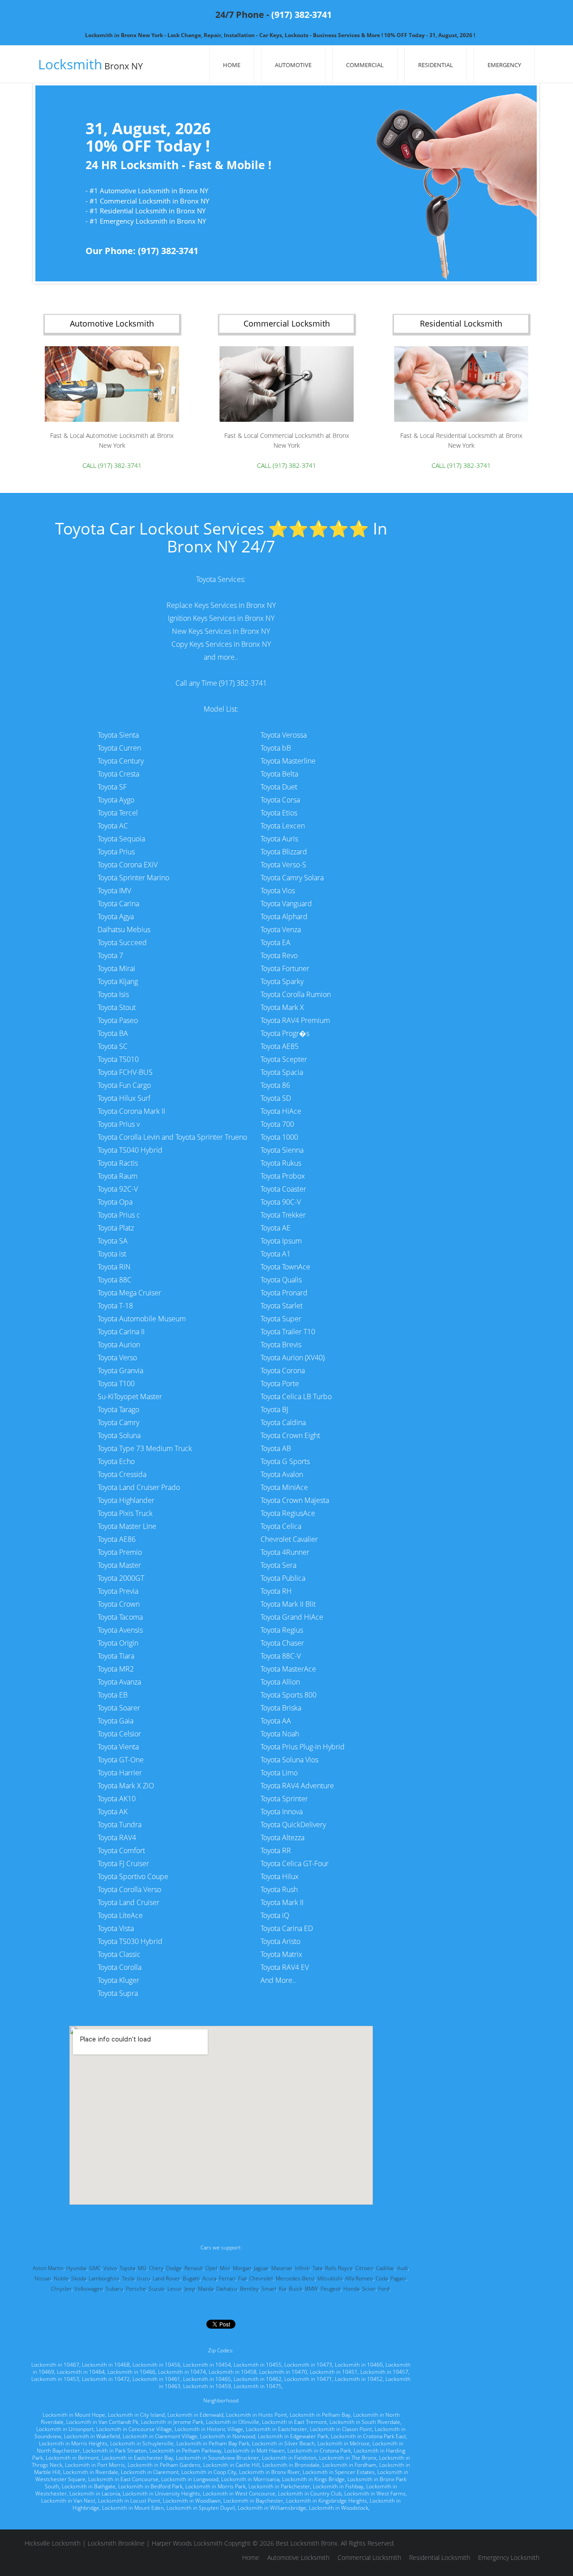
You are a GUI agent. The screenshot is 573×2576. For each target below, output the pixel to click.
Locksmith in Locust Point (129, 2501)
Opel (211, 2268)
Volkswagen (89, 2289)
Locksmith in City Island (136, 2415)
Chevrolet (261, 2278)
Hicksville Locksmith (53, 2543)
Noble (61, 2278)
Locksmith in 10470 (283, 2372)
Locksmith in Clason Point (341, 2429)
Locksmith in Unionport (65, 2429)
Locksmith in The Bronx (348, 2458)
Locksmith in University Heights (161, 2493)
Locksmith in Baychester (253, 2501)
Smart (269, 2289)
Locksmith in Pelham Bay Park (213, 2443)
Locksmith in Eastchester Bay (137, 2458)
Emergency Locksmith (509, 2557)
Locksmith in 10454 (207, 2365)
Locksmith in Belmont (72, 2458)
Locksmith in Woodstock (339, 2508)
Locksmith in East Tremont (294, 2422)
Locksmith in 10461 (156, 2379)
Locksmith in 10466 (131, 2372)
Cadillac (385, 2268)
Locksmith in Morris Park (216, 2486)
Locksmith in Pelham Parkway (186, 2451)
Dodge (174, 2268)
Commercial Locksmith (369, 2557)
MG (142, 2268)
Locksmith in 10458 (233, 2372)
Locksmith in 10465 (207, 2379)
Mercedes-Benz (295, 2278)
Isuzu (143, 2278)
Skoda (79, 2278)
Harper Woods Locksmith (187, 2543)
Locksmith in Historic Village (209, 2429)
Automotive (293, 65)
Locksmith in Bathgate (89, 2486)
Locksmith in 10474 (182, 2372)
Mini (225, 2268)
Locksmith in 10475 (258, 2386)
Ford (384, 2289)
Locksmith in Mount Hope (74, 2415)
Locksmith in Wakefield (92, 2436)
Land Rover (166, 2278)
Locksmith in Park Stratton (115, 2451)
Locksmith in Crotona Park (319, 2451)
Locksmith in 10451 (334, 2372)
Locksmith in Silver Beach (283, 2443)
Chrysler (61, 2289)
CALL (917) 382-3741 (112, 465)
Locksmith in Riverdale (91, 2472)
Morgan (242, 2268)
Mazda (206, 2289)
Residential (436, 65)
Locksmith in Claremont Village (160, 2436)
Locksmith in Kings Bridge (313, 2479)
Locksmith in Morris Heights (73, 2443)
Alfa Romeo (359, 2278)
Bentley (249, 2289)
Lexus (175, 2289)
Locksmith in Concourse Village (134, 2429)
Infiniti (302, 2268)
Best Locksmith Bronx (307, 2543)
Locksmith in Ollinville (233, 2422)
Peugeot (331, 2289)
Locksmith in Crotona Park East (368, 2436)
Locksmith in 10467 (55, 2365)
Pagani (398, 2278)
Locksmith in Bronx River (269, 2472)
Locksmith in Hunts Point (257, 2415)
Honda (351, 2289)
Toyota (127, 2268)
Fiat (242, 2278)
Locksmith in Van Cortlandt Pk (102, 2422)
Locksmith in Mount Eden (133, 2508)
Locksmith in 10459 (207, 2386)
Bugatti (191, 2278)
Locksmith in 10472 (106, 2379)
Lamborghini (104, 2278)
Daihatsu (227, 2289)
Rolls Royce (339, 2268)
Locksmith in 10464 (81, 2372)
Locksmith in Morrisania (250, 2479)
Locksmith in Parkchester (279, 2486)
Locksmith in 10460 (359, 2365)
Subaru (114, 2289)
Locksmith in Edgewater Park (293, 2436)
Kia (282, 2289)
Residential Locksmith (440, 2557)
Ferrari (227, 2278)
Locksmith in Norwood (228, 2436)
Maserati (282, 2268)
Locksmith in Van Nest (68, 2501)
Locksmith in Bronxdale (291, 2465)
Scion (369, 2289)
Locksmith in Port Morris (95, 2465)
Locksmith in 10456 (156, 2365)
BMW (311, 2289)
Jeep (190, 2289)
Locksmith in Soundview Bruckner (218, 2458)
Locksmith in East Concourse (123, 2479)
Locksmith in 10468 (106, 2365)
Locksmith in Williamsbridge (272, 2508)
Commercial (365, 65)
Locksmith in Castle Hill (231, 2465)
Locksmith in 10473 (308, 2365)
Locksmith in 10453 (55, 2379)
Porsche (136, 2289)
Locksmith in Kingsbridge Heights (327, 2501)
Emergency (504, 65)
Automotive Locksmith (298, 2557)
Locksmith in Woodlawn (192, 2501)
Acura (209, 2278)
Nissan (43, 2278)
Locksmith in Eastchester (276, 2429)
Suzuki (157, 2289)
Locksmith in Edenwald (195, 2415)
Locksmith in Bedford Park (150, 2486)
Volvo (110, 2268)
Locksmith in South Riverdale (365, 2422)
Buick (295, 2289)
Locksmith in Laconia (95, 2493)
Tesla (128, 2278)
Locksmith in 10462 (258, 2379)
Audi (402, 2268)
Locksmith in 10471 (308, 2379)
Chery (156, 2268)
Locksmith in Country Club (310, 2493)
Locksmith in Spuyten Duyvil (201, 2508)
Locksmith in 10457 (384, 2372)
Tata (317, 2268)
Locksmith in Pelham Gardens (164, 2465)
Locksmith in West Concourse (239, 2493)
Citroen (364, 2268)
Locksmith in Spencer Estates (339, 2472)
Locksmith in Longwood (190, 2479)
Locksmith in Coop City (209, 2472)
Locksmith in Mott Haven (254, 2451)
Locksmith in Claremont (150, 2472)
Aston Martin (48, 2268)
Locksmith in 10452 (359, 2379)
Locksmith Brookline (116, 2543)
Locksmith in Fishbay (338, 2486)
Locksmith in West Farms (375, 2493)
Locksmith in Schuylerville (142, 2443)
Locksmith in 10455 (258, 2365)
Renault (194, 2268)
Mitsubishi (330, 2278)
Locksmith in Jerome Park (172, 2422)
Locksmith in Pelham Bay (320, 2415)
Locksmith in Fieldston (289, 2458)
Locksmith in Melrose (344, 2443)
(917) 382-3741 (301, 15)
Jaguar (261, 2268)
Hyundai (76, 2268)
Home (232, 65)
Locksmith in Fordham (349, 2465)
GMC (95, 2268)
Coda (382, 2278)
